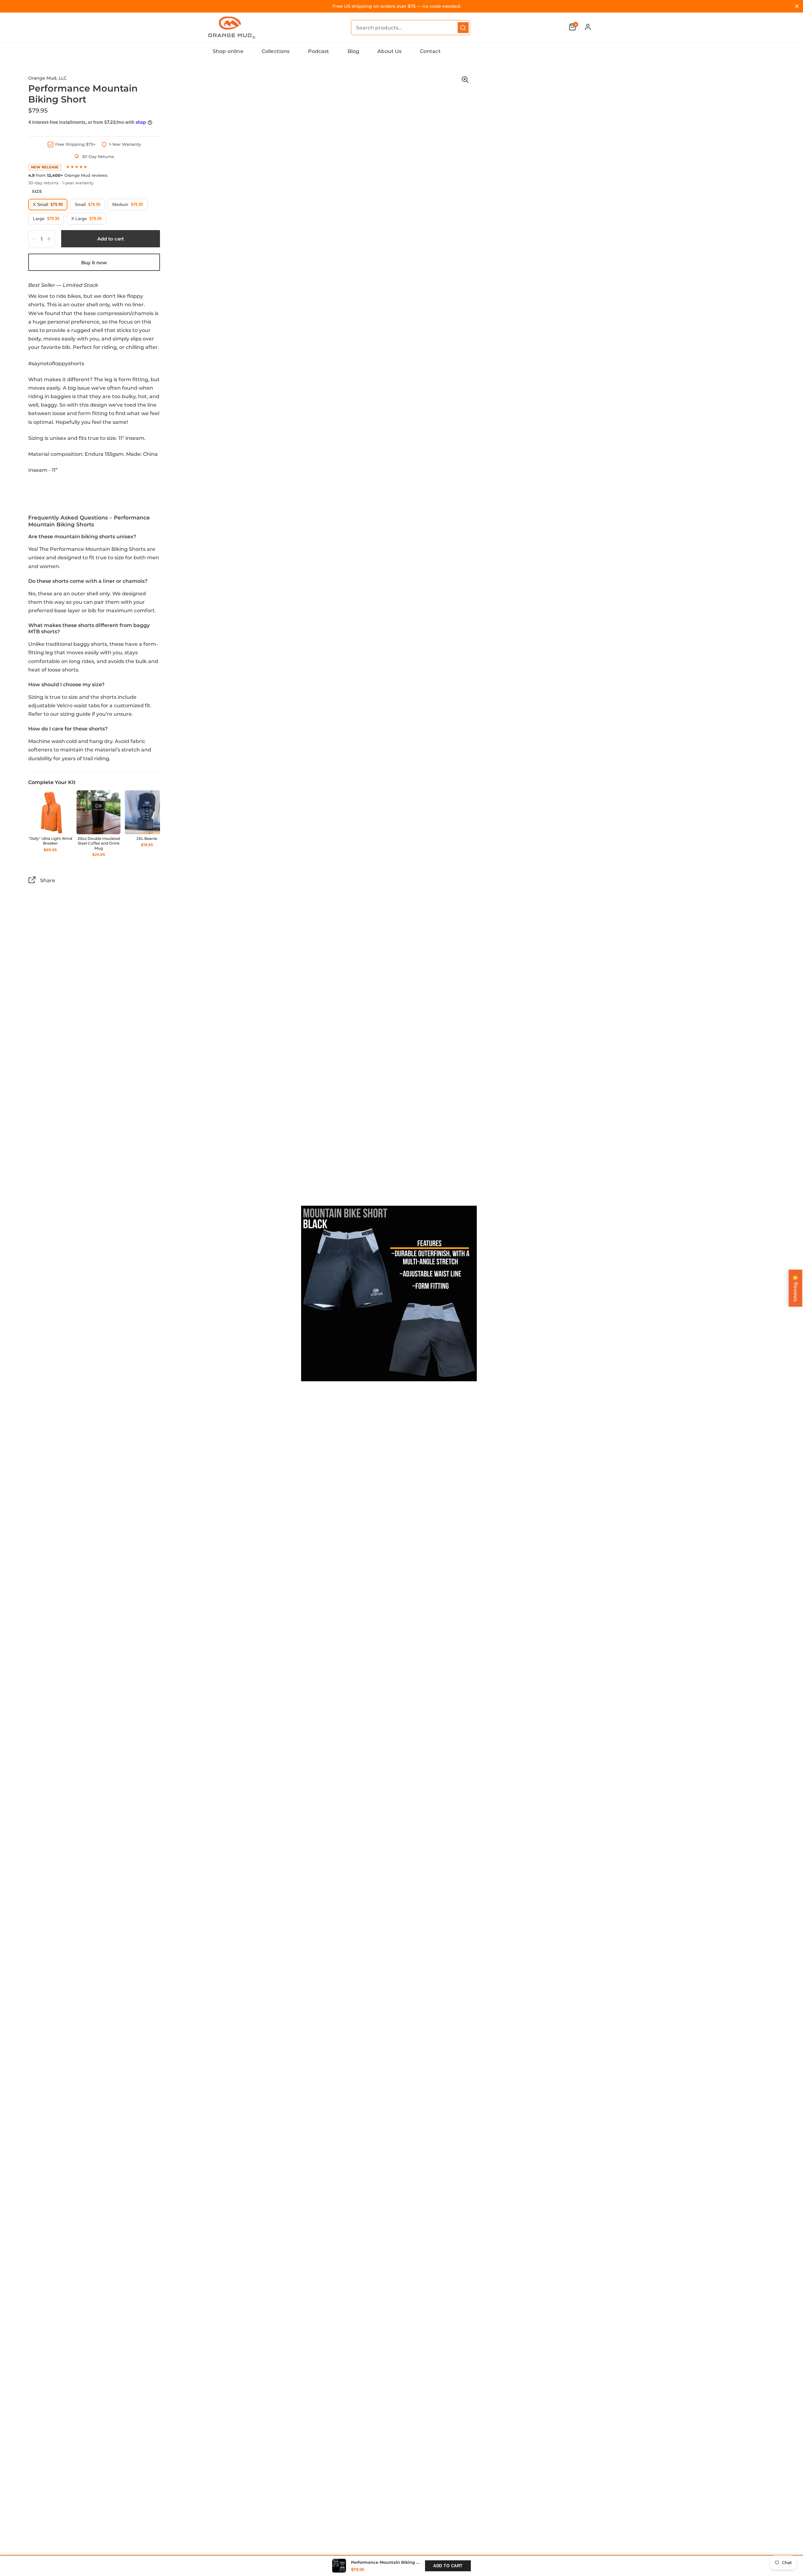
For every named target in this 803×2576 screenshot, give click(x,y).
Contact (430, 51)
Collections (276, 51)
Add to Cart (448, 2566)
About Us (389, 51)
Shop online (228, 51)
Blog (354, 51)
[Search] (463, 28)
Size (37, 191)
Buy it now (94, 263)
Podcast (319, 51)
